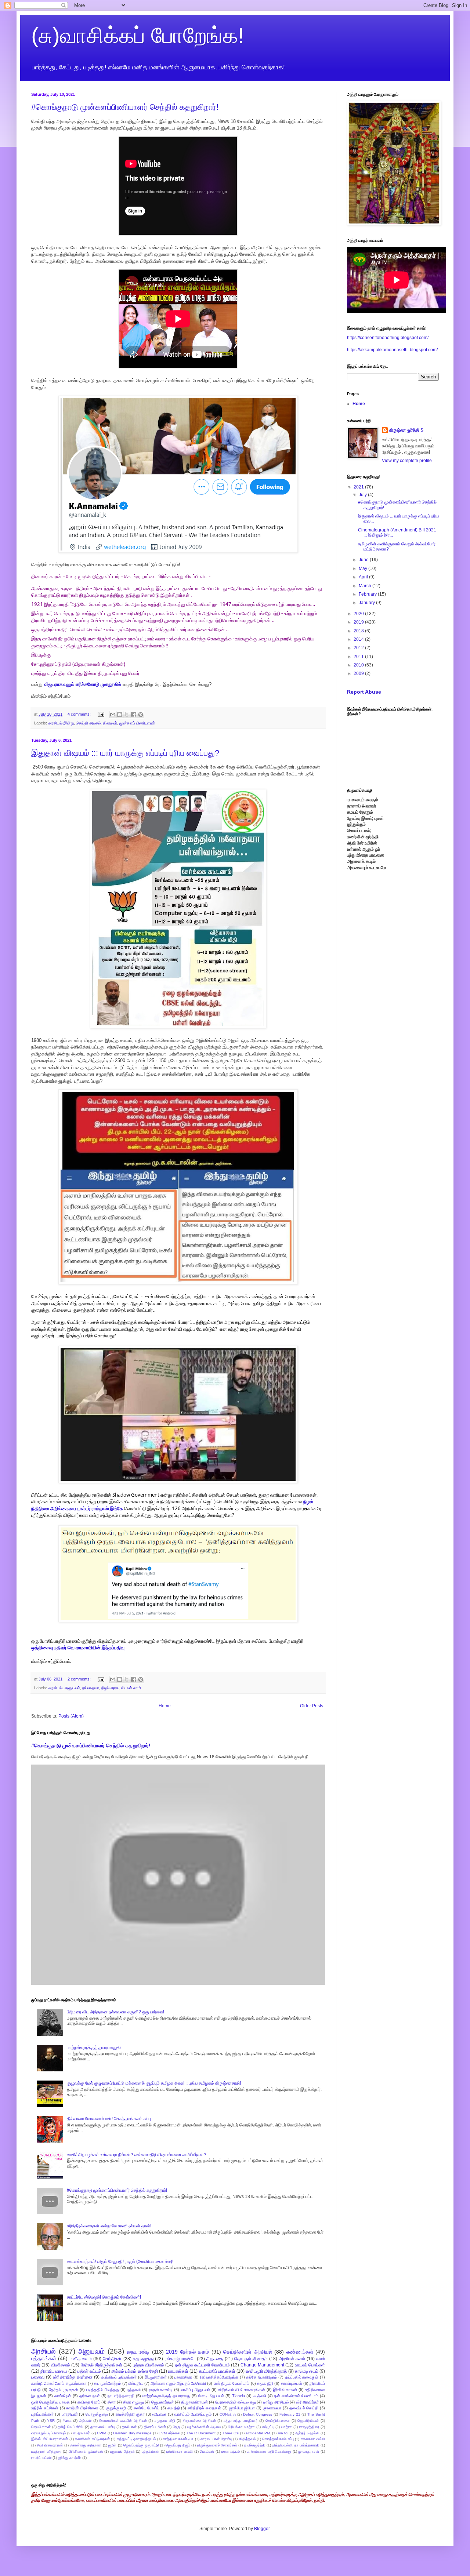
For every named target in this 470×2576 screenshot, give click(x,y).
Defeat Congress (258, 2414)
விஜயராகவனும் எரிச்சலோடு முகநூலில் (83, 684)
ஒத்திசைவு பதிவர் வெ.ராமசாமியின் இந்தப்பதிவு (78, 1647)
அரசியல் (55, 1688)
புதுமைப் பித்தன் (122, 2451)
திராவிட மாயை (54, 2371)
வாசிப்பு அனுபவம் (195, 2390)
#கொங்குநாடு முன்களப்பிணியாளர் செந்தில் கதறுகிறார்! (125, 107)
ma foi (283, 2433)
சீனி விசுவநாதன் (50, 2445)
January (367, 603)
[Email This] (113, 715)
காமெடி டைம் (307, 2371)
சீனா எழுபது (133, 2402)
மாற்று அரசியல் (276, 2402)
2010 (359, 665)
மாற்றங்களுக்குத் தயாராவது (166, 2396)
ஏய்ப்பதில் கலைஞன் (302, 2377)
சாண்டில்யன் (292, 2383)
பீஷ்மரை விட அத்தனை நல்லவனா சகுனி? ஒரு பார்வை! (115, 2012)
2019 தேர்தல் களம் (187, 2352)
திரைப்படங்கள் (155, 2427)
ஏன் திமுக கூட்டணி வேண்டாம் (202, 2365)
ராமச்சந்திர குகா (130, 2414)
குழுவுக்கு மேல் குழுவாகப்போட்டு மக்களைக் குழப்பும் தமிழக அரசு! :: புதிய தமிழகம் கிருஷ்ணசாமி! (154, 2083)
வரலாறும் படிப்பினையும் (48, 2433)
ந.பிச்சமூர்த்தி (255, 2445)
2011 (359, 657)
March (366, 586)
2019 (359, 622)
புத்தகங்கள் (44, 2358)
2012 (359, 648)
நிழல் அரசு (110, 1688)
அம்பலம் (85, 2421)
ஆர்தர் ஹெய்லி (307, 2433)
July (363, 495)
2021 (359, 487)
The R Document (201, 2433)
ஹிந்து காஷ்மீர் (70, 2458)
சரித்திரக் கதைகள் (204, 2408)
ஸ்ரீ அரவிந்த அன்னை (73, 2377)
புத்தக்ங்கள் (151, 2451)
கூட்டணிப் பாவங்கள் (217, 2371)
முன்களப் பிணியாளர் (137, 723)
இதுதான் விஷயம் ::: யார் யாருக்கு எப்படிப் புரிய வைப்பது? (125, 753)
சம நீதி (174, 2408)
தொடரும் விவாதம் (251, 2359)
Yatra (67, 2421)
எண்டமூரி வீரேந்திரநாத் (266, 2371)
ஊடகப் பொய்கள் (310, 2365)
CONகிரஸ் (228, 2414)
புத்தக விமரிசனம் (149, 2365)
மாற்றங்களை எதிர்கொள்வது (269, 2451)
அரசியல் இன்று (61, 723)
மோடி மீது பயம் (211, 2396)
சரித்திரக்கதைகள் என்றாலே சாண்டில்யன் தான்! (109, 2226)
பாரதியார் (70, 2414)
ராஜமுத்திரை (309, 2427)
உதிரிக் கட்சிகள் (45, 2408)
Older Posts (312, 1706)
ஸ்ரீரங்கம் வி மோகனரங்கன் (242, 2390)
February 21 (290, 2414)
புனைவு (38, 2377)
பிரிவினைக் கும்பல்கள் (86, 2451)
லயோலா (159, 2414)
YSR (51, 2421)
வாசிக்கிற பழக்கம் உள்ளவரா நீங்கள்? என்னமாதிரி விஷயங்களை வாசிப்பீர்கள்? (137, 2155)
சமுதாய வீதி (165, 2421)
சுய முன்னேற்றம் (107, 2383)
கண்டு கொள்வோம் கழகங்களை (59, 2383)
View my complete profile (407, 461)
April (364, 577)
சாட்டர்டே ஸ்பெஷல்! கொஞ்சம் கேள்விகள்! (104, 2297)
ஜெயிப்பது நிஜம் (178, 2445)
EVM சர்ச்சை (169, 2433)
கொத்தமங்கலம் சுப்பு (278, 2439)
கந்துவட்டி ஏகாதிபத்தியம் (136, 2439)
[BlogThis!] (120, 715)
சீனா (112, 2402)
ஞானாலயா (272, 2408)
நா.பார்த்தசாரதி (121, 2396)
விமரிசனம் (61, 2365)
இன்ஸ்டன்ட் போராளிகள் (50, 2439)
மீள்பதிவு (136, 2383)
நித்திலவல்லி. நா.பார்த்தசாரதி (296, 2445)
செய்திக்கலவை (278, 2421)
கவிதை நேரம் (89, 2402)
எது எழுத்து (143, 2359)
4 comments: (80, 714)
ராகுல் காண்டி (161, 2390)
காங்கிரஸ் (63, 2396)
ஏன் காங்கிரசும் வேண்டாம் (296, 2396)
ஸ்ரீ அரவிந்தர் (307, 2402)
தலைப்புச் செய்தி (304, 2408)
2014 (359, 639)
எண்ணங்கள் (300, 2352)
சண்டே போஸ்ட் (147, 2408)
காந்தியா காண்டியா (178, 2439)
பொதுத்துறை (97, 2414)
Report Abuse (364, 692)
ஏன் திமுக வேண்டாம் (232, 2383)
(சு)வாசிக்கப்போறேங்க (219, 2377)
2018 (359, 631)
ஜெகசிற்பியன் (308, 2421)
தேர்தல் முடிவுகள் (64, 2390)
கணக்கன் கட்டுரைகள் (92, 2439)
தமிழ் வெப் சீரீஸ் (70, 2427)
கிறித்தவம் (247, 2439)
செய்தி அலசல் (88, 723)
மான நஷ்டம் (231, 2451)
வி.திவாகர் (81, 2433)
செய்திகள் (112, 2359)
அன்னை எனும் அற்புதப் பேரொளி (178, 2383)
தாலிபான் (129, 2427)
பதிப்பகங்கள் (42, 2414)
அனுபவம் (72, 1688)
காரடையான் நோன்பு (216, 2439)
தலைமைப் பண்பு (103, 2427)
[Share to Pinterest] (141, 715)
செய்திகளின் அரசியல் (248, 2352)
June (364, 560)
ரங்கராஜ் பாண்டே (180, 2359)
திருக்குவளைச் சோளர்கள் (217, 2445)
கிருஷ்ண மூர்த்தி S (406, 430)
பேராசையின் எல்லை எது (235, 2402)
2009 (359, 673)
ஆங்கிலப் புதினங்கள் (119, 2377)
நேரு (176, 2427)
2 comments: (80, 1679)
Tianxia (238, 2396)
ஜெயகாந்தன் (162, 2402)
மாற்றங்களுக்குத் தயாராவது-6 (94, 2048)
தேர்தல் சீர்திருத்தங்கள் (102, 2365)
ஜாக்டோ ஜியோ (242, 2408)
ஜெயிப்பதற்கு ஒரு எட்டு (141, 2445)
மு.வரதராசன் (309, 2451)
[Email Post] (101, 714)
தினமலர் (110, 723)
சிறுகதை (215, 2359)
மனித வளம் (81, 2359)
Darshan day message (132, 2433)
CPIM (102, 2433)
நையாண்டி (138, 2352)
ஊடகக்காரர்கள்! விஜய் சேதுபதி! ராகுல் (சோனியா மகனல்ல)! (120, 2261)
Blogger (262, 2529)
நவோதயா (91, 1688)
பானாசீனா (183, 2377)
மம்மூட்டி (268, 2427)
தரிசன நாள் (90, 2396)
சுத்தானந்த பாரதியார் (241, 2421)
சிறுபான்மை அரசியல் (199, 2421)
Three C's (231, 2433)
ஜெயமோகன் (41, 2427)
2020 (359, 614)
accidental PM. (258, 2433)
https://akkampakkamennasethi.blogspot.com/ (392, 350)
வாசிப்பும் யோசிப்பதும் (193, 2414)
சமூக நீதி (265, 2383)
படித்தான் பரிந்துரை (46, 2451)
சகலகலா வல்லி (313, 2439)
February (368, 594)
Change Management (262, 2365)
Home (165, 1706)
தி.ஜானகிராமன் (194, 2402)
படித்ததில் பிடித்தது (103, 2390)
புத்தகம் (134, 2390)
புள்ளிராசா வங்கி (180, 2451)
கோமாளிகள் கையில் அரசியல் (123, 2421)
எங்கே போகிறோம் (261, 2377)
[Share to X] (127, 715)
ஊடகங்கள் (178, 2371)
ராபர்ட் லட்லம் (41, 2458)
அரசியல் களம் (292, 2359)
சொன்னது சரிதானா (86, 2445)
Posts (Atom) (71, 1716)
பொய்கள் (207, 2451)
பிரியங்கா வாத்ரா (242, 2427)
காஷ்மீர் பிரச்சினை (82, 2408)
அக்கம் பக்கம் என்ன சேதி (135, 2371)
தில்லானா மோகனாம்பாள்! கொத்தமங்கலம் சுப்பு (109, 2119)
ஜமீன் (112, 2445)
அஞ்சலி (260, 2396)
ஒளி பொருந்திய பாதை (50, 2402)
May (364, 568)
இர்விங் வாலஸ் (285, 2390)
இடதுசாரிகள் (156, 2377)
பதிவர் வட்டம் (89, 2371)
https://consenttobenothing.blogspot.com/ (388, 338)
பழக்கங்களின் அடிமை (204, 2427)
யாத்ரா (287, 2427)
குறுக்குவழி (116, 2408)
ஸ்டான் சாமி (131, 1688)
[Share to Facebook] (134, 715)
